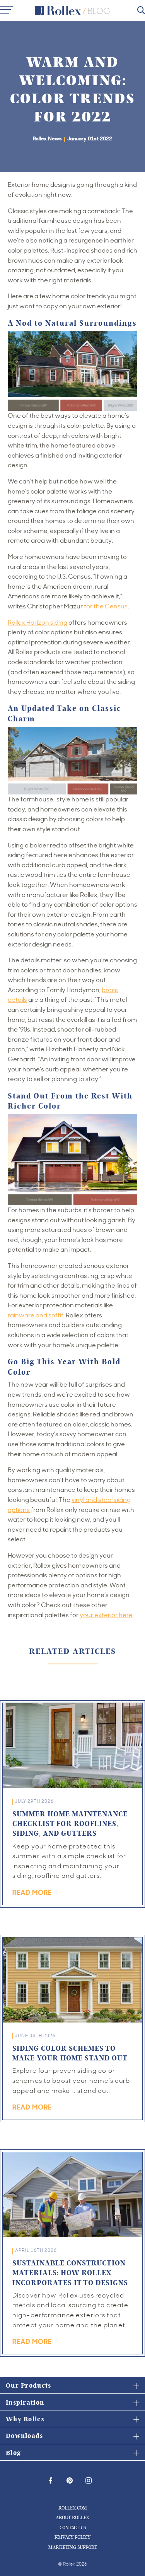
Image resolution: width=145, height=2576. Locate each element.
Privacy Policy (72, 2537)
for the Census (106, 606)
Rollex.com (73, 2508)
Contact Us (73, 2527)
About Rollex (72, 2517)
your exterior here (106, 1615)
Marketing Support (73, 2547)
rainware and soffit (36, 1315)
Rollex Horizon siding (38, 622)
